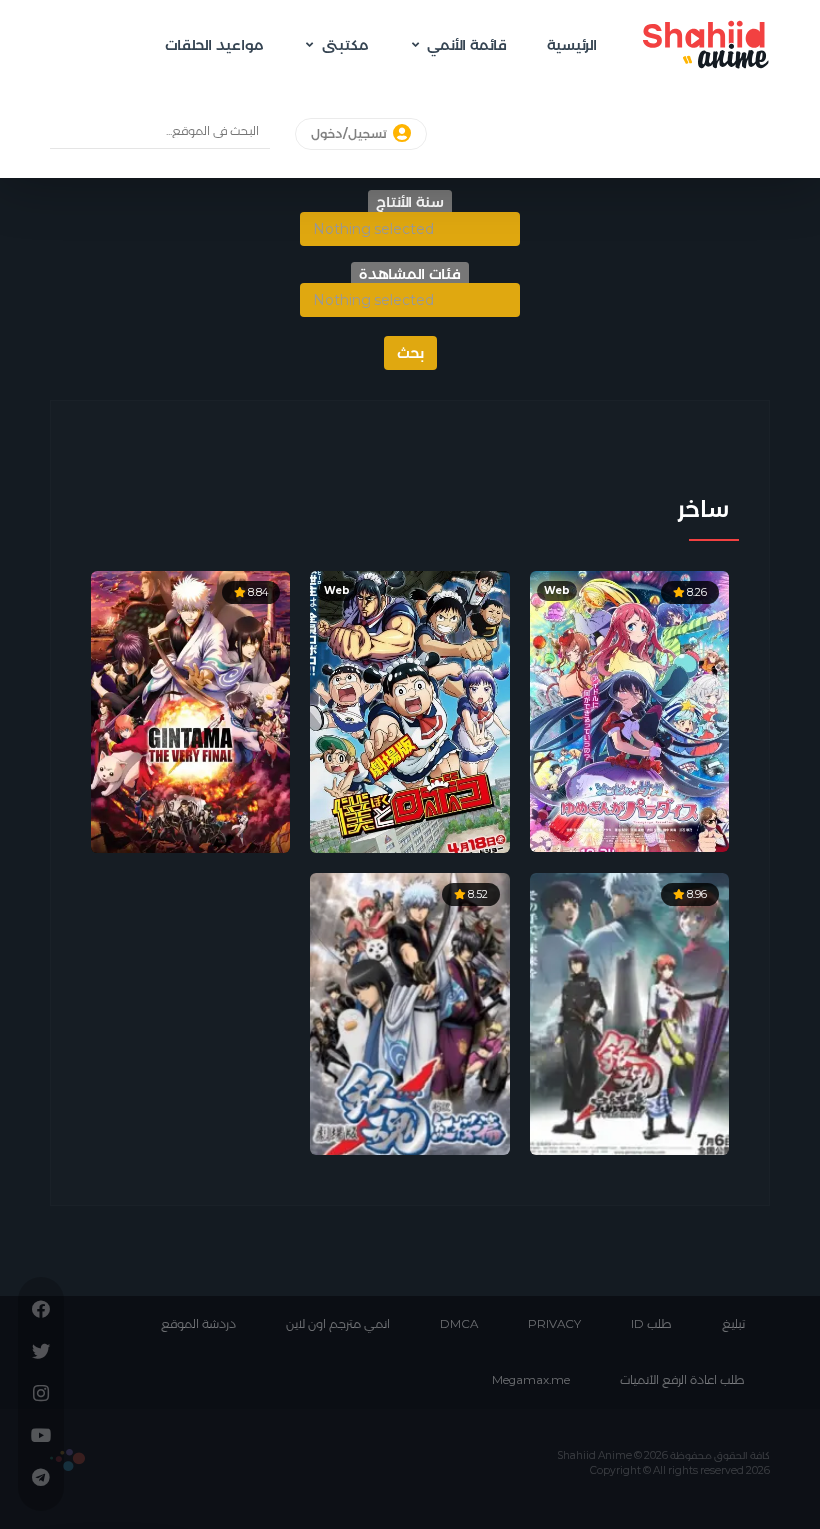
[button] (410, 229)
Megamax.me (531, 1380)
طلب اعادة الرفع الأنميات (682, 1380)
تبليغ (733, 1324)
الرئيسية (572, 45)
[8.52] (409, 1012)
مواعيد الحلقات (214, 45)
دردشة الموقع (198, 1324)
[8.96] (629, 1012)
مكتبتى (345, 45)
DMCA (459, 1324)
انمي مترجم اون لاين (338, 1324)
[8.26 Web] (629, 710)
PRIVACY (554, 1324)
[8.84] (190, 710)
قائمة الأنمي (467, 45)
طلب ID (651, 1324)
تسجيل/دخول (350, 134)
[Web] (409, 710)
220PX (67, 1460)
